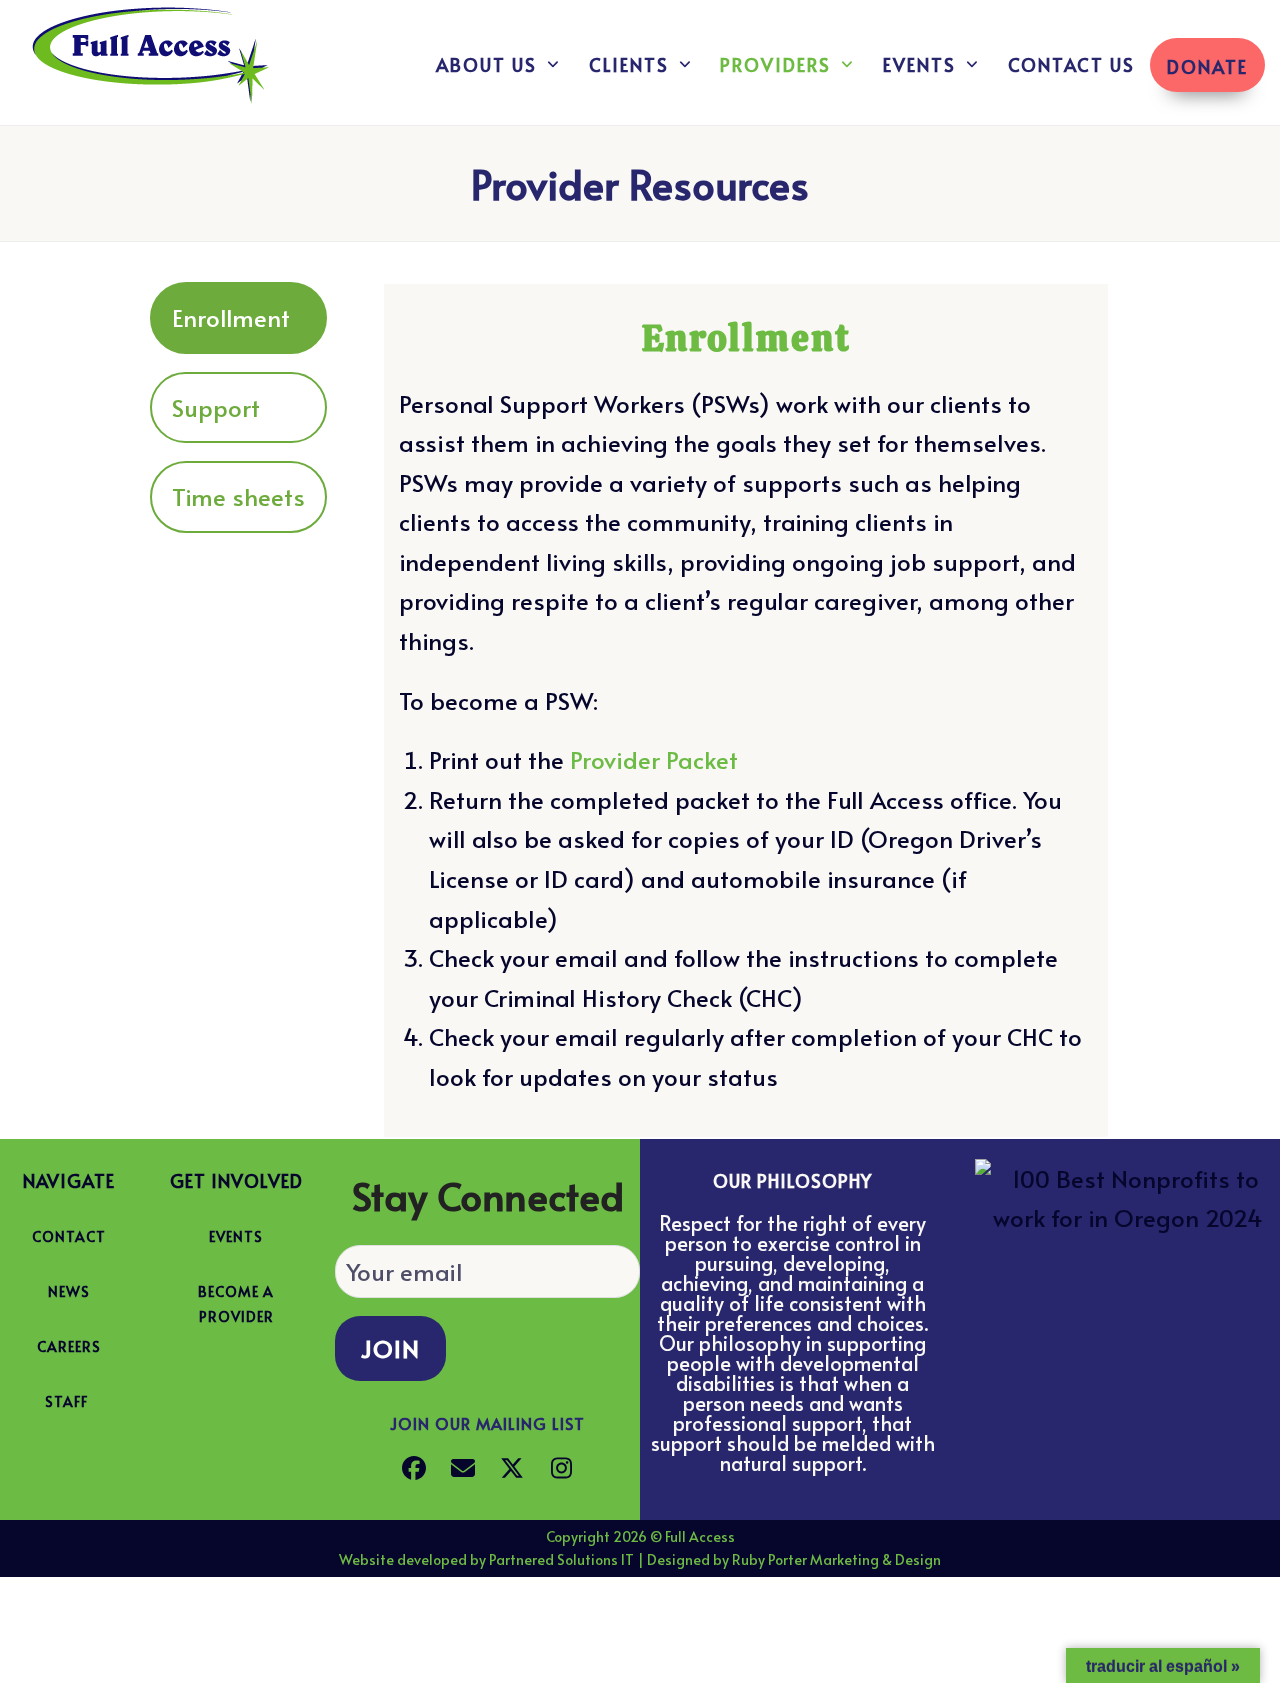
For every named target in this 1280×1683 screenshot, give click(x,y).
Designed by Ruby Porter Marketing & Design (794, 1559)
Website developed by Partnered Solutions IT (486, 1559)
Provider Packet (654, 759)
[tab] (238, 318)
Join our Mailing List (487, 1423)
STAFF (66, 1401)
